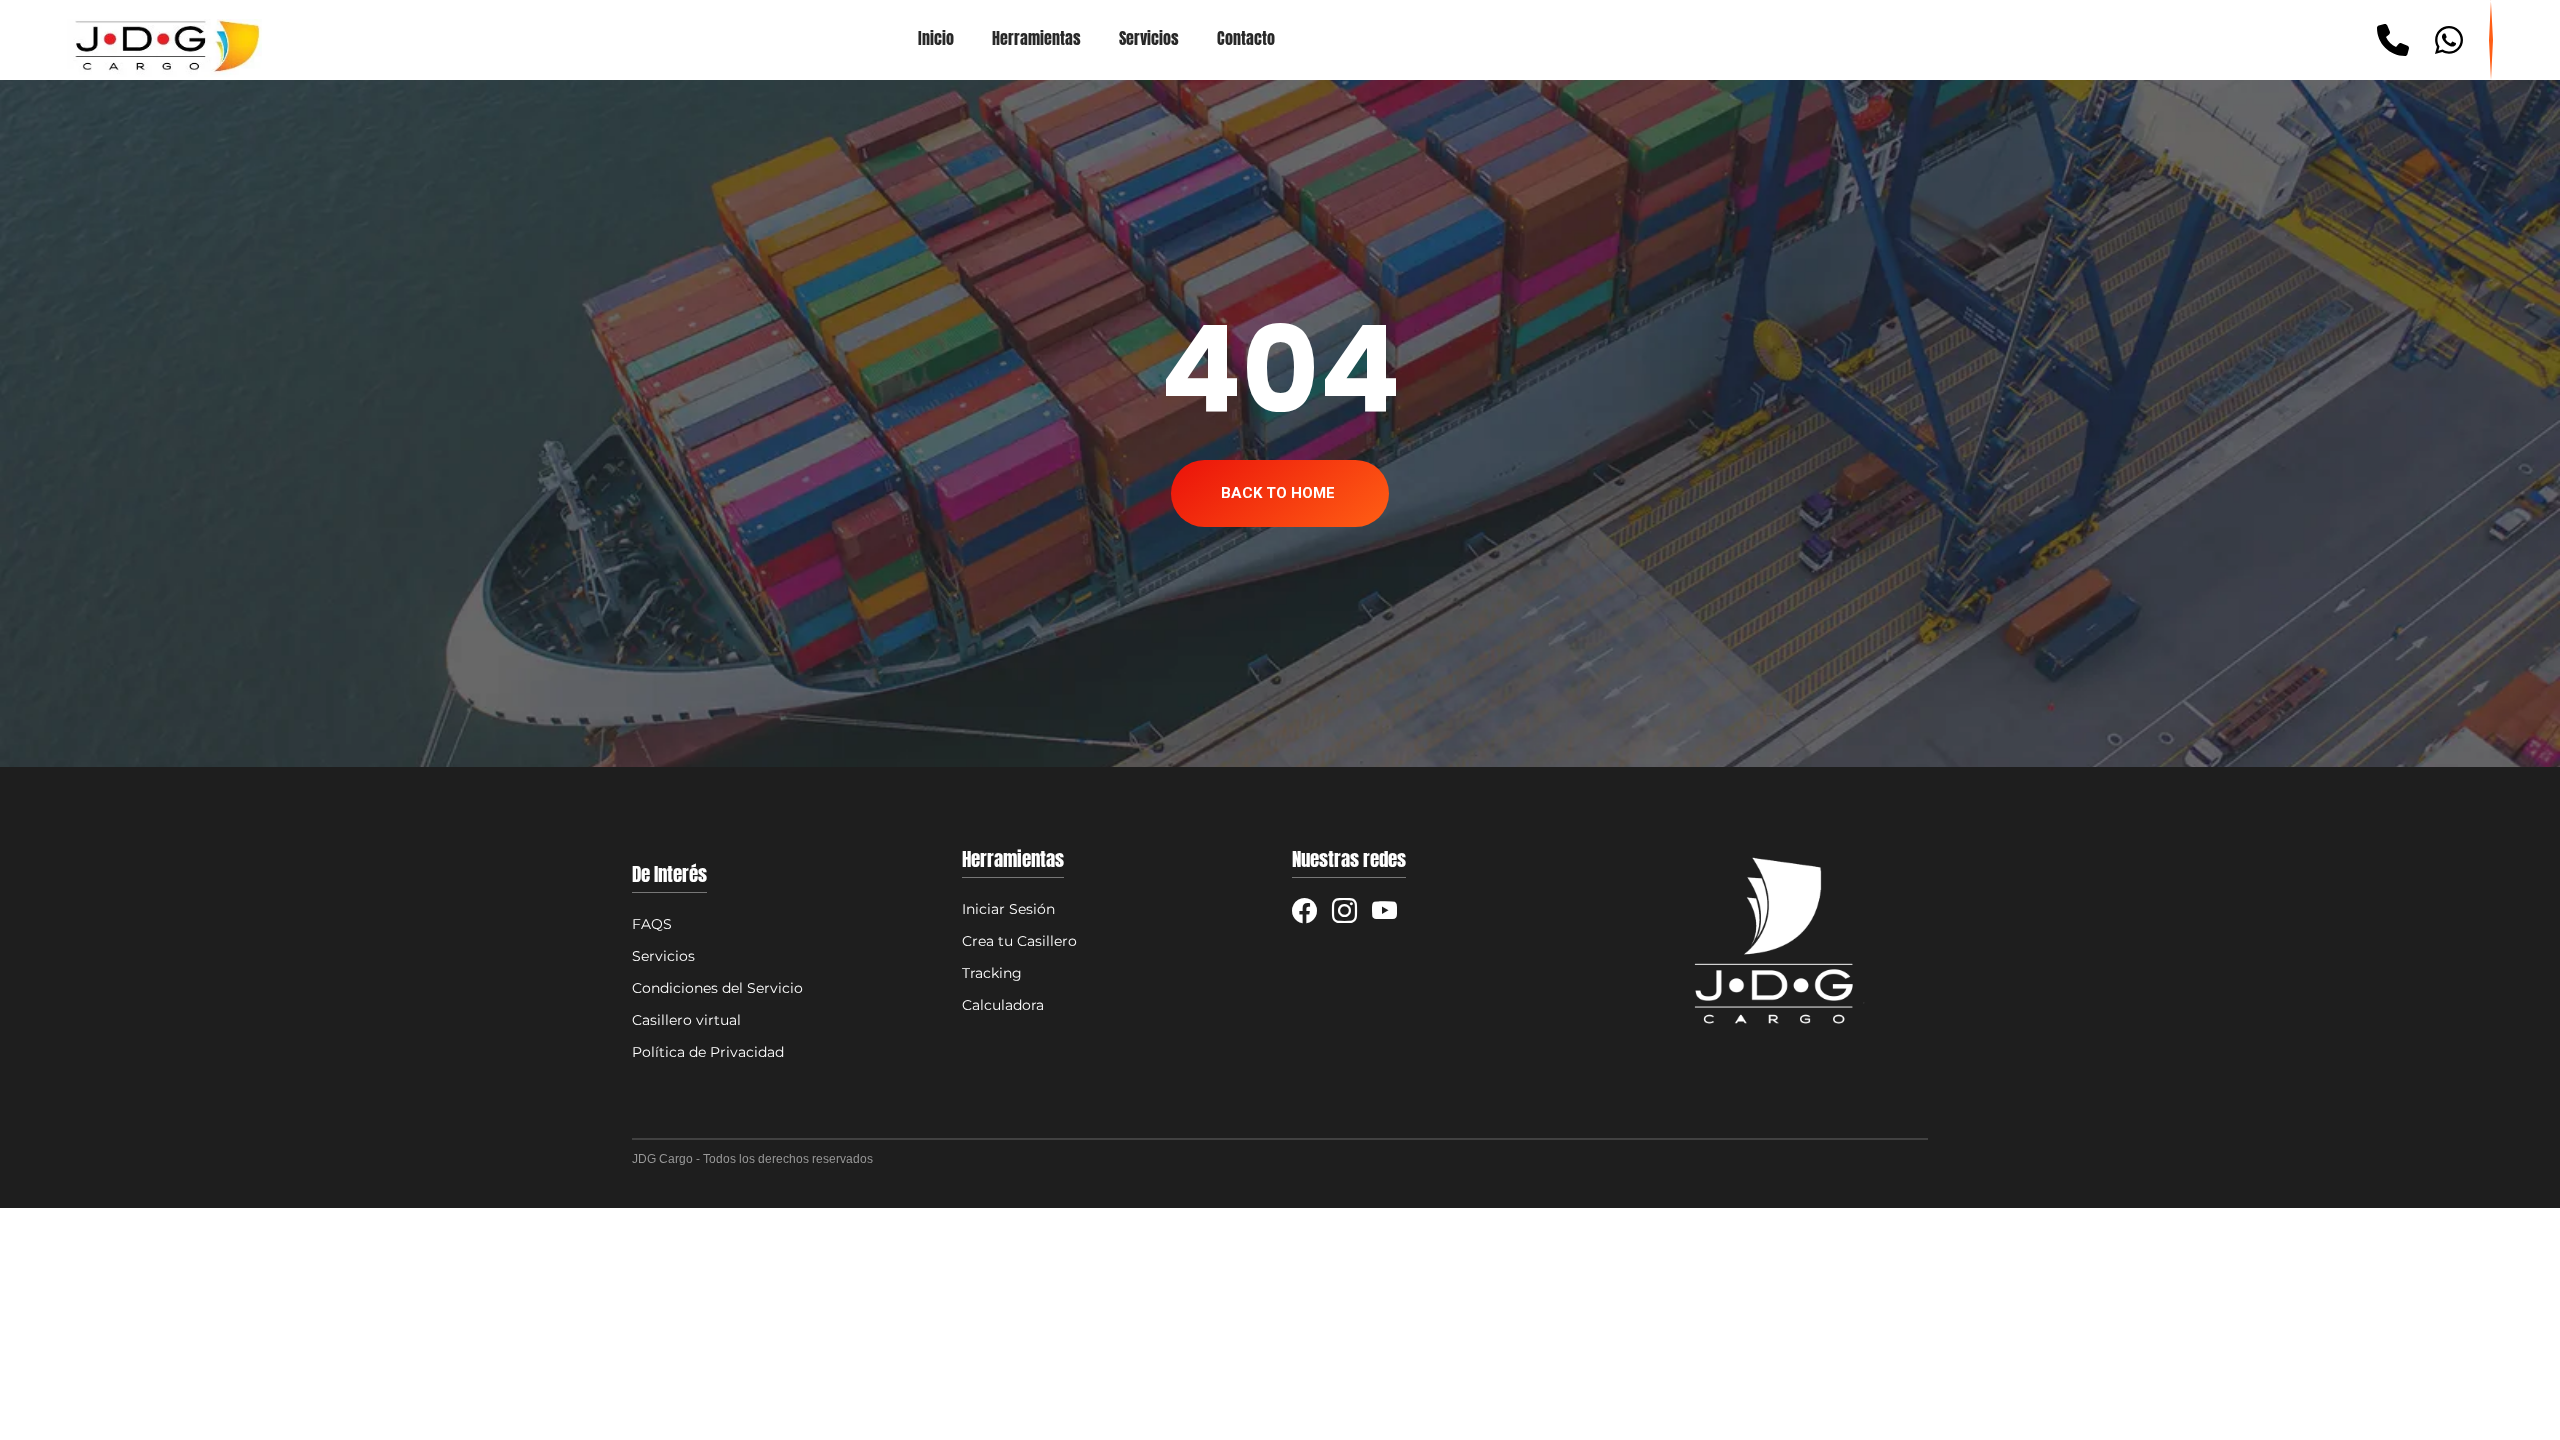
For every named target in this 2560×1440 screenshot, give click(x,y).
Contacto (1246, 40)
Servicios (1149, 40)
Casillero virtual (686, 1020)
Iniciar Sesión (1008, 909)
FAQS (652, 924)
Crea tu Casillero (1019, 941)
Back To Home (1278, 493)
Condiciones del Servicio (717, 988)
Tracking (992, 973)
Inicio (936, 40)
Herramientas (1036, 40)
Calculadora (1003, 1005)
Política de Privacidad (708, 1052)
